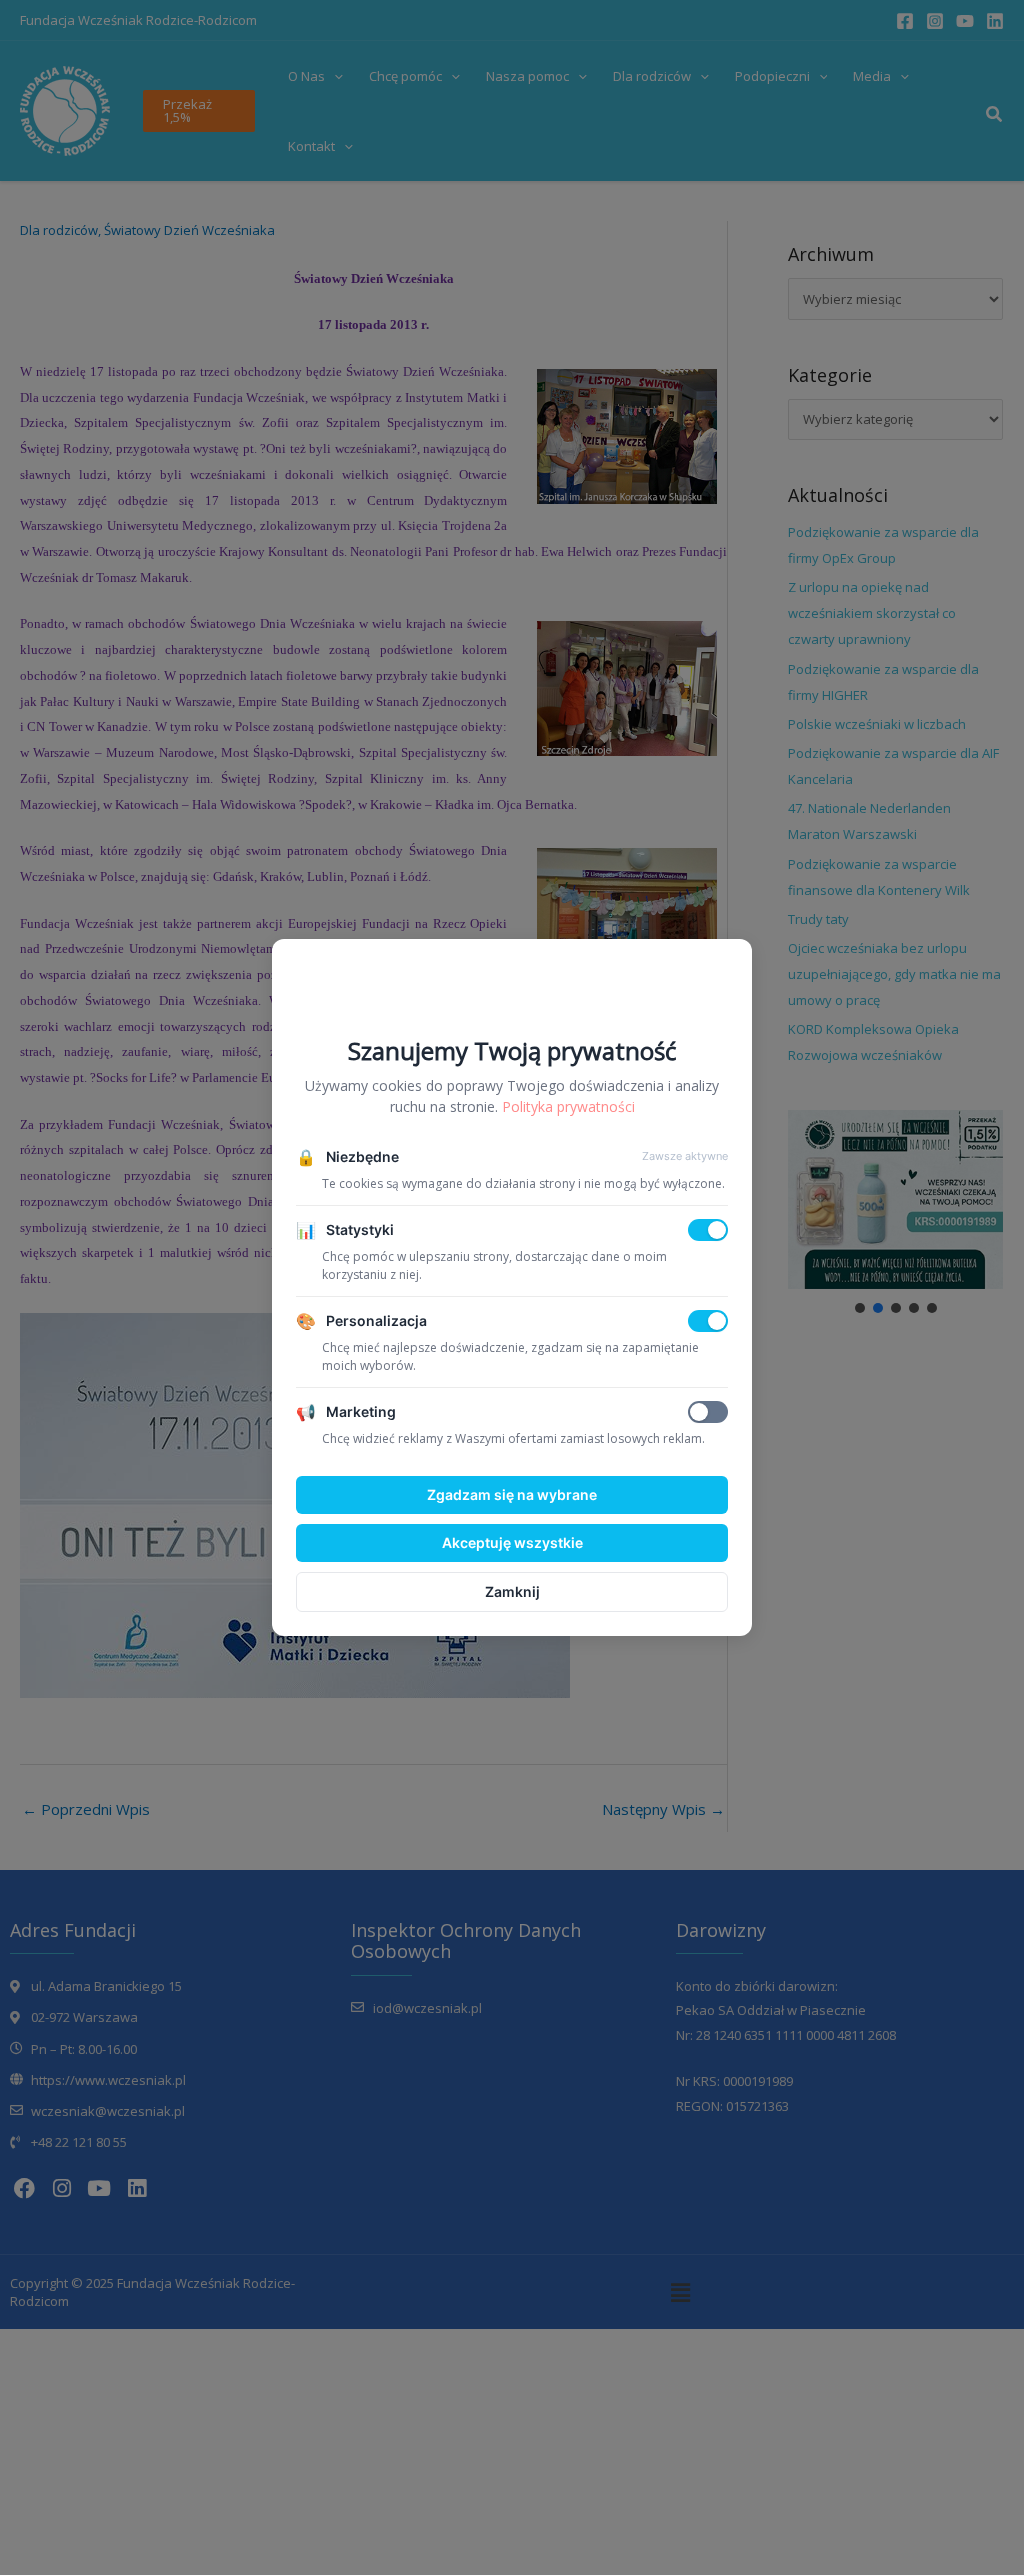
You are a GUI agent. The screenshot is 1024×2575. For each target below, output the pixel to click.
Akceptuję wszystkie (512, 1542)
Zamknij (512, 1591)
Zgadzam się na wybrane (512, 1494)
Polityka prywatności (568, 1106)
